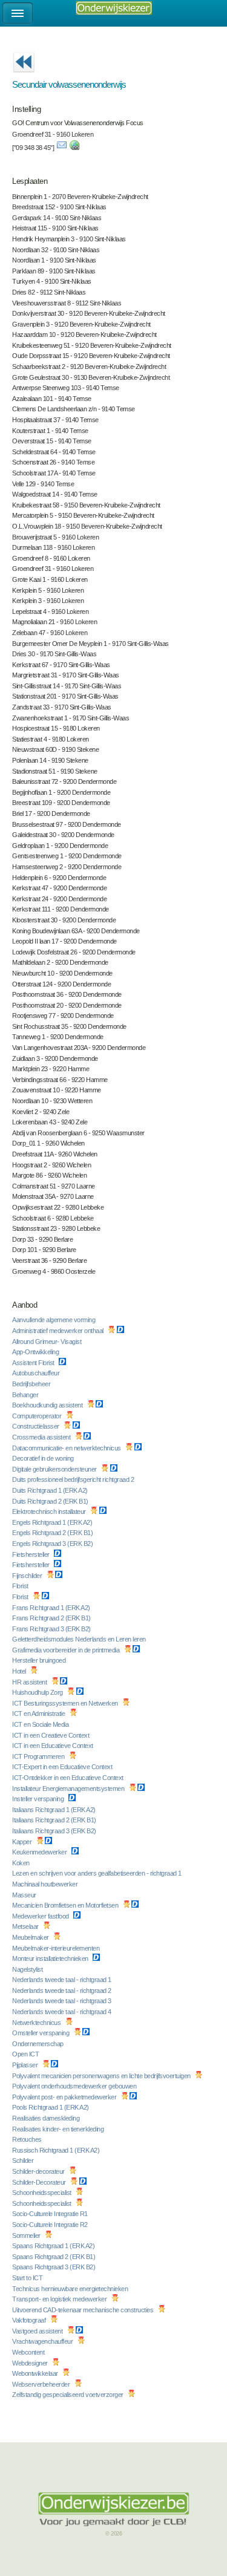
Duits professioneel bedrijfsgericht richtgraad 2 (74, 1479)
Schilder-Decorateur (40, 2182)
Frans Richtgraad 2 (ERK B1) (52, 1618)
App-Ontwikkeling (36, 1352)
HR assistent (30, 1682)
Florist (21, 1586)
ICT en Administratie (39, 1714)
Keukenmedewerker (40, 1852)
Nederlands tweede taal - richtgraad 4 (62, 2012)
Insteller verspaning (39, 1799)
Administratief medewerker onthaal (58, 1331)
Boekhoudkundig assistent (48, 1405)
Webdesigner (31, 2363)
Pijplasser (26, 2065)
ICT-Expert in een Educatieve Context (63, 1767)
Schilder (24, 2160)
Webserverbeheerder (42, 2384)
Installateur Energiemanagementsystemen (69, 1789)
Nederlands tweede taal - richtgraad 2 (62, 1991)
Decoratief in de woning (44, 1458)
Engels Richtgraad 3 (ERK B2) (53, 1544)
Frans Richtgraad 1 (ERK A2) (52, 1608)
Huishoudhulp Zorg (38, 1692)
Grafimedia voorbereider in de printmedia (67, 1650)
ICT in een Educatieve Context (53, 1746)
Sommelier (27, 2235)
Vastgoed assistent (38, 2331)
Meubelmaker (31, 1937)
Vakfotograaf (30, 2320)
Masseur (25, 1895)
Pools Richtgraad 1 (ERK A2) (51, 2107)
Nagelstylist (28, 1969)
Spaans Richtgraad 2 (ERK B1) (54, 2257)
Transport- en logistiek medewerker (60, 2299)
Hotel (20, 1671)
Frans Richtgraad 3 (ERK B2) (52, 1629)
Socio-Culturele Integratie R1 (51, 2214)
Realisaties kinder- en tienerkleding (59, 2129)
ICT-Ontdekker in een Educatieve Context (68, 1778)
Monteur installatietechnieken (51, 1958)
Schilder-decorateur (39, 2171)
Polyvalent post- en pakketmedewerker (65, 2097)
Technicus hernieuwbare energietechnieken (71, 2289)
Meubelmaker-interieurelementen (57, 1948)
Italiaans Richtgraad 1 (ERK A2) (54, 1810)
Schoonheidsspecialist (42, 2193)
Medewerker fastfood (41, 1916)
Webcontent (29, 2352)
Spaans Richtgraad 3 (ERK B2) (54, 2267)
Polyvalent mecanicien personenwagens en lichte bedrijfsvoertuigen (102, 2076)
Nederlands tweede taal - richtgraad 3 (62, 2001)
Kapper (23, 1842)
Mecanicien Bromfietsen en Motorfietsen (66, 1905)
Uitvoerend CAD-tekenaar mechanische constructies (84, 2310)
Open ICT (26, 2054)
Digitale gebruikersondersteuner (55, 1469)
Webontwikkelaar (36, 2373)
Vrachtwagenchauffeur (43, 2341)
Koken (21, 1863)
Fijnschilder (28, 1576)
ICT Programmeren (39, 1756)
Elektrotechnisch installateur (50, 1511)
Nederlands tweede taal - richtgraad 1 (62, 1980)
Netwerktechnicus (37, 2023)
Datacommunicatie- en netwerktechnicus (67, 1448)
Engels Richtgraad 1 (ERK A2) (53, 1522)
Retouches (28, 2139)
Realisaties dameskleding (47, 2118)
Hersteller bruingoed (40, 1660)
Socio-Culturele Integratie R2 (51, 2225)
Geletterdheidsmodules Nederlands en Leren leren (80, 1639)
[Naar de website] (74, 148)
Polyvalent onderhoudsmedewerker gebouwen (75, 2086)
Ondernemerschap (38, 2044)
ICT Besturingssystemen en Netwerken (66, 1703)
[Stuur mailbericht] (62, 148)
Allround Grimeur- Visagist (48, 1342)
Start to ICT (28, 2278)
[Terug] (24, 76)
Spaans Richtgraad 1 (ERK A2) (54, 2246)
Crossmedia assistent (42, 1437)
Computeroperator (38, 1416)
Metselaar (26, 1926)
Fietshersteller (31, 1554)
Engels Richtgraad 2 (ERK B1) (53, 1533)
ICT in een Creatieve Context (51, 1735)
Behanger (26, 1395)
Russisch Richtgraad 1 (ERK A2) (57, 2150)
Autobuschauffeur (37, 1373)
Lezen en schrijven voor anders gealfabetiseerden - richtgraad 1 (97, 1873)
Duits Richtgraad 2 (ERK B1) (51, 1501)
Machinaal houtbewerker (46, 1884)
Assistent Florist (34, 1363)
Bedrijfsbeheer (32, 1384)
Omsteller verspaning (41, 2033)
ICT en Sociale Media (41, 1724)
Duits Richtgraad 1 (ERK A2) (51, 1490)
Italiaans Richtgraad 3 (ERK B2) (55, 1831)
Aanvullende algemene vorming (54, 1320)
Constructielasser (36, 1426)
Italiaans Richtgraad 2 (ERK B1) (55, 1820)
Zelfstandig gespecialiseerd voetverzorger (68, 2395)
